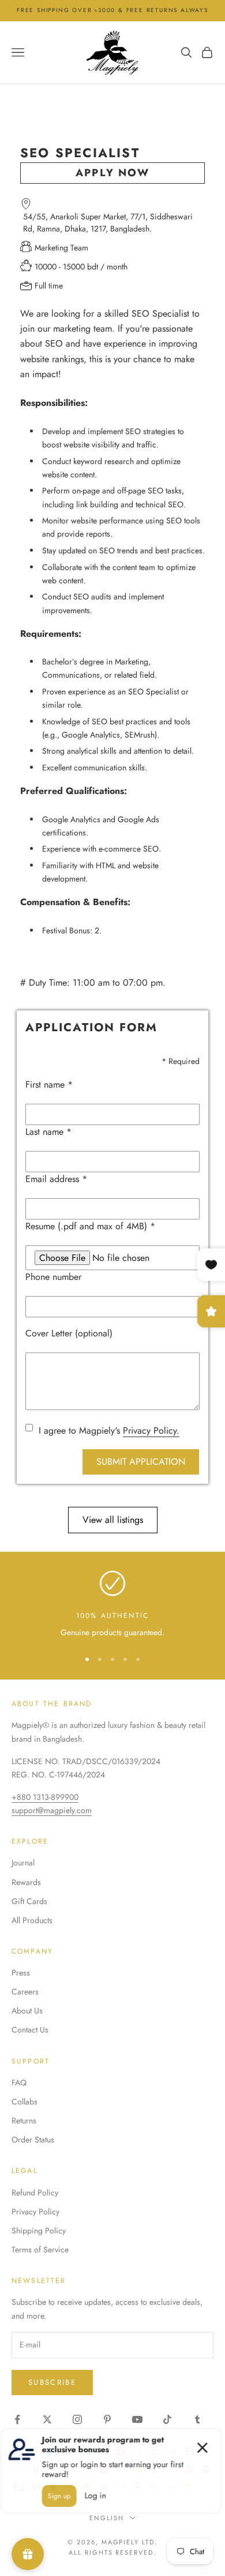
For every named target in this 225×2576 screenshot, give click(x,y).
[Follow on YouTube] (137, 2419)
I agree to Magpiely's (109, 1431)
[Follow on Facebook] (17, 2419)
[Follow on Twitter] (47, 2419)
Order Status (33, 2140)
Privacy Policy (35, 2212)
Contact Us (30, 2030)
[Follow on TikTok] (167, 2419)
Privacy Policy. (151, 1431)
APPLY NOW (112, 173)
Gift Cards (29, 1901)
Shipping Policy (39, 2231)
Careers (25, 1992)
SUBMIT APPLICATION (141, 1462)
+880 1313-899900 (45, 1797)
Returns (24, 2121)
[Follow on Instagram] (77, 2419)
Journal (23, 1863)
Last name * (48, 1132)
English (107, 2518)
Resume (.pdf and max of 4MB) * (90, 1226)
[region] (112, 1605)
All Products (32, 1920)
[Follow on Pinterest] (107, 2419)
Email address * (56, 1179)
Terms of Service (40, 2250)
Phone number (53, 1277)
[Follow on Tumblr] (197, 2419)
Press (21, 1973)
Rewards (26, 1882)
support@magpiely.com (52, 1810)
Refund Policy (35, 2193)
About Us (27, 2011)
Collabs (25, 2102)
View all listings (113, 1520)
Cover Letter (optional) (69, 1333)
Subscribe (52, 2382)
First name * (49, 1084)
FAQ (19, 2083)
